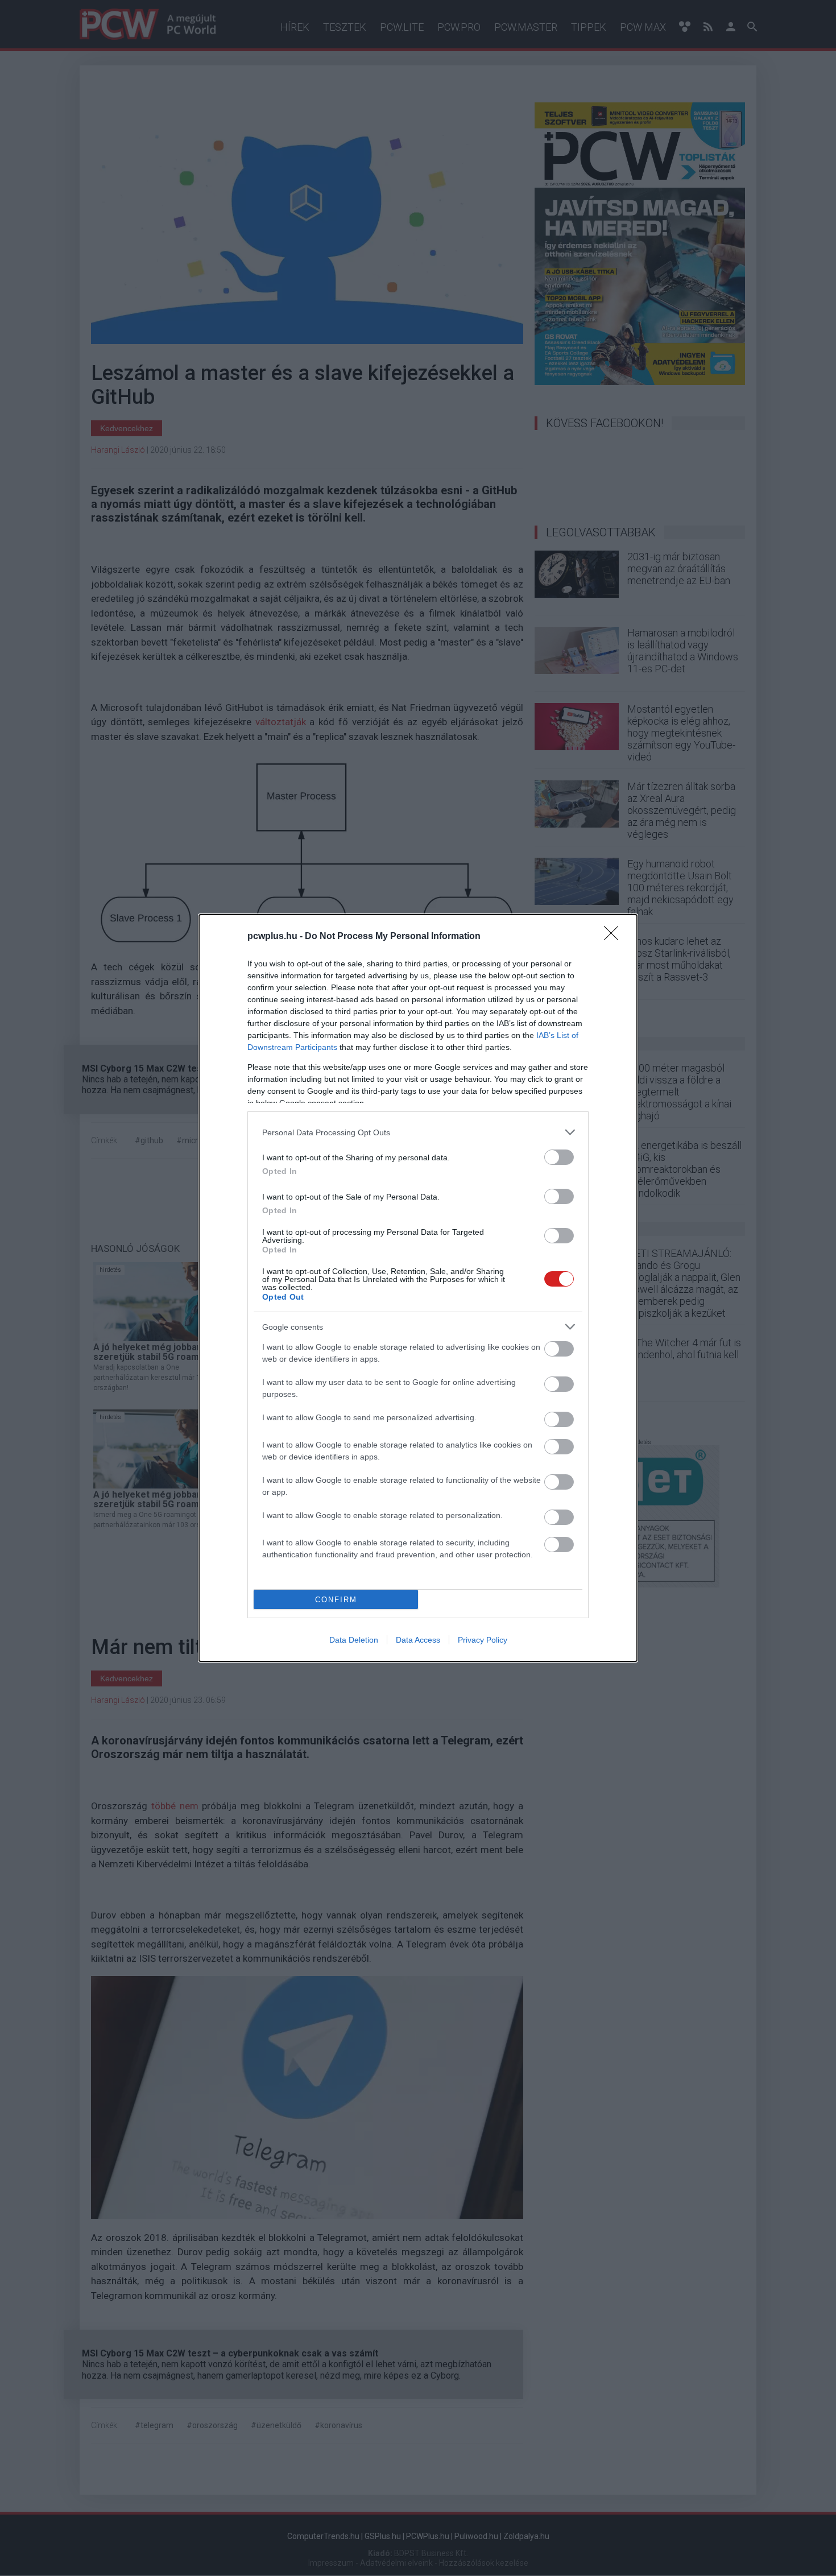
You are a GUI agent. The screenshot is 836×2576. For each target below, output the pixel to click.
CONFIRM (336, 1600)
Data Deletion (354, 1640)
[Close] (615, 937)
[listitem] (418, 1132)
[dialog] (418, 1288)
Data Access (418, 1640)
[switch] (559, 1157)
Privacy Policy (483, 1640)
